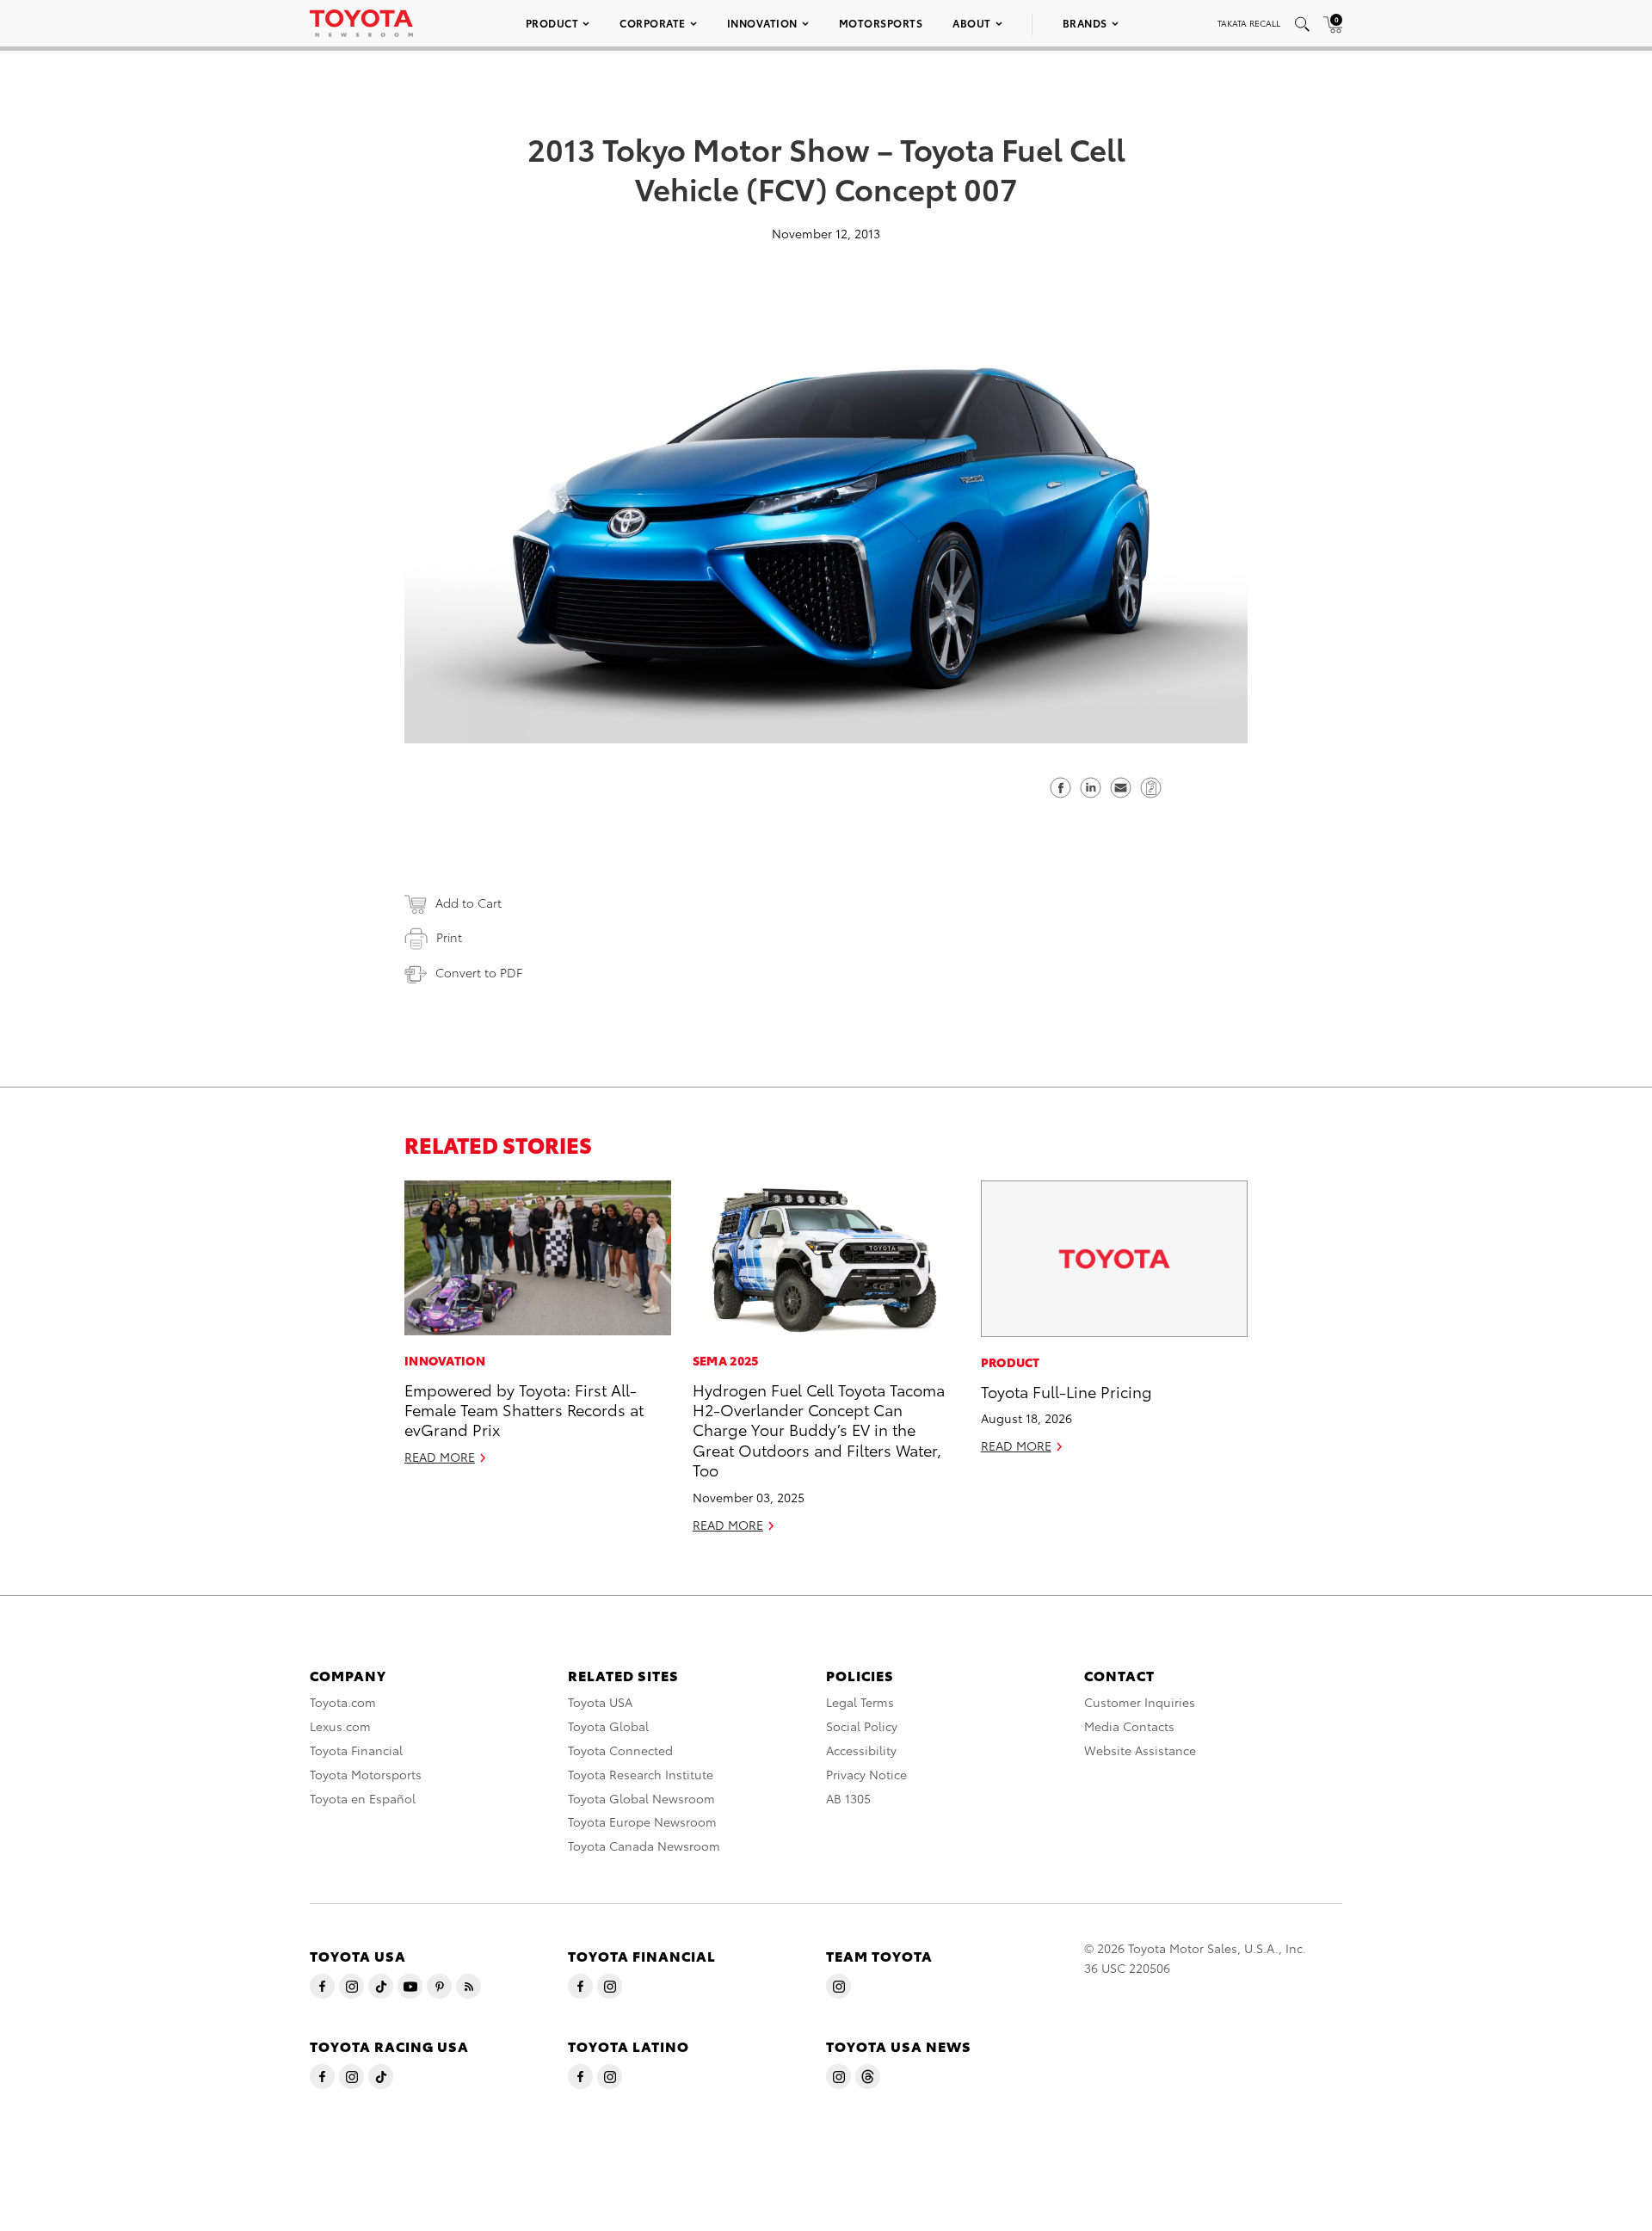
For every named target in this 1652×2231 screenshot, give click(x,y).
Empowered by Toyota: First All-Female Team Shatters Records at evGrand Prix (524, 1409)
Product (552, 23)
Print (449, 937)
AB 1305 (848, 1798)
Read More (440, 1457)
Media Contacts (1129, 1726)
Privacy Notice (866, 1774)
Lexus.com (340, 1726)
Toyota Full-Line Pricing (1066, 1391)
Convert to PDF (479, 972)
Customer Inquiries (1140, 1702)
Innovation (762, 23)
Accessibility (861, 1750)
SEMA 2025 (726, 1360)
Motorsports (881, 23)
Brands (1085, 23)
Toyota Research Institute (641, 1774)
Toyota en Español (363, 1798)
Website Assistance (1140, 1750)
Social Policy (862, 1726)
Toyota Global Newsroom (641, 1798)
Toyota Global (608, 1726)
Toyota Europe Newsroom (642, 1821)
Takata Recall (1249, 23)
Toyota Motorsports (366, 1774)
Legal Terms (860, 1702)
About (972, 23)
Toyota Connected (620, 1750)
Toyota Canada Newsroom (644, 1846)
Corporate (653, 23)
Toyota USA (600, 1702)
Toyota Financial (356, 1750)
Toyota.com (343, 1702)
